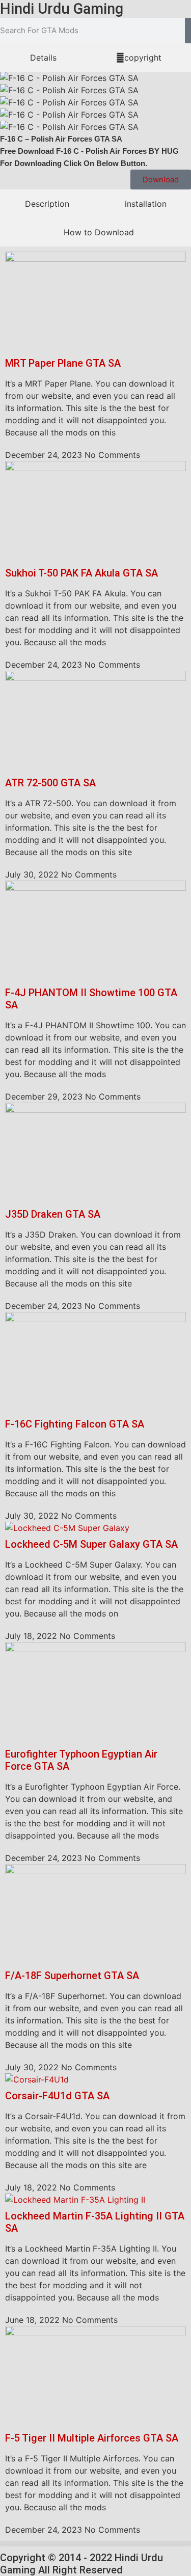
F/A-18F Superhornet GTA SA (72, 1976)
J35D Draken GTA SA (53, 1214)
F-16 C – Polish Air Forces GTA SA (61, 139)
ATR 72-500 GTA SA (50, 783)
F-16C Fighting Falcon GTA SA (75, 1424)
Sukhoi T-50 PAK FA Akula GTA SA (81, 573)
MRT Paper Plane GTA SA (63, 363)
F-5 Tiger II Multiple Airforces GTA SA (92, 2438)
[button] (95, 2544)
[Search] (188, 31)
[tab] (43, 58)
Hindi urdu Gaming (62, 9)
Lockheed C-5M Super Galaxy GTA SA (91, 1544)
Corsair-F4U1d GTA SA (57, 2096)
